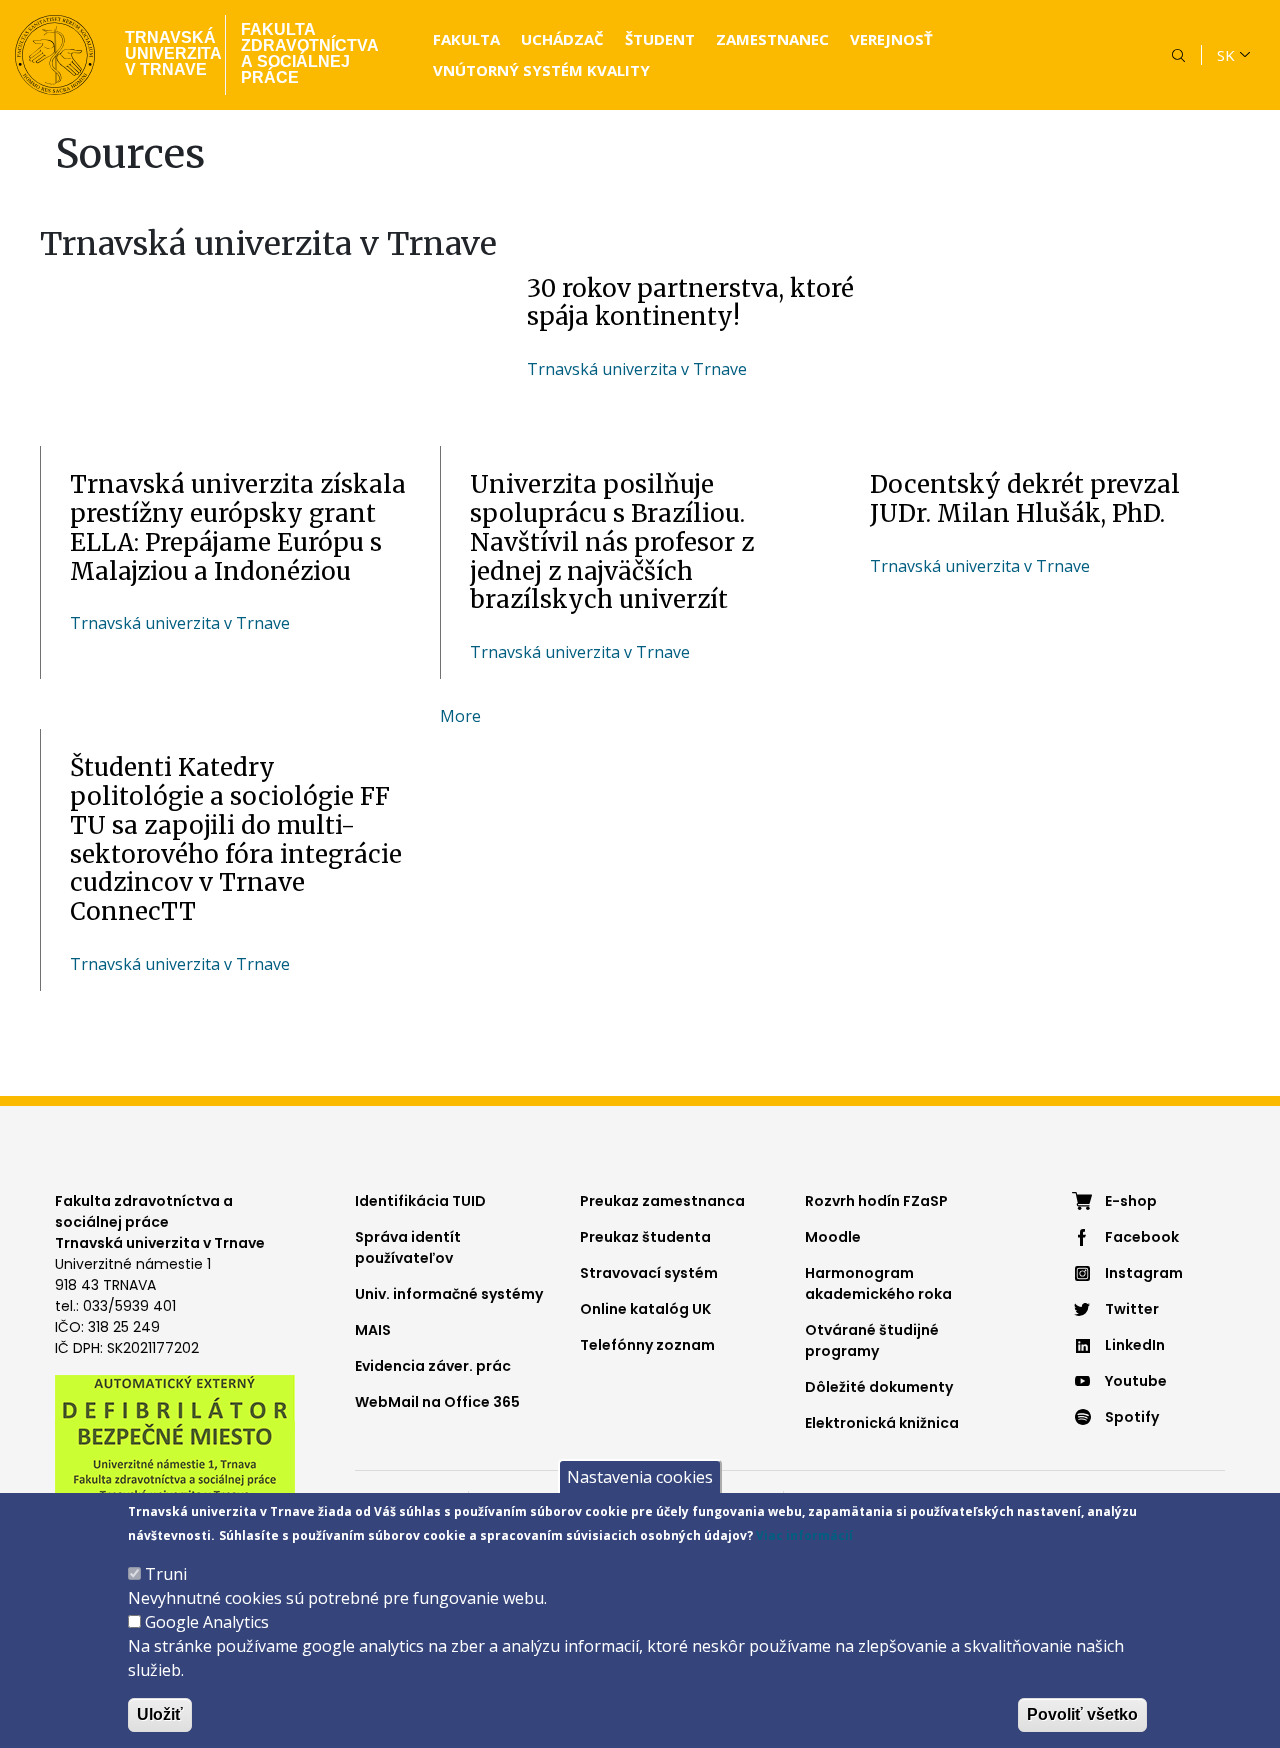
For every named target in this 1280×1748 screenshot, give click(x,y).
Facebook (1142, 1237)
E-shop (1131, 1201)
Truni (166, 1574)
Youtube (1136, 1381)
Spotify (1132, 1417)
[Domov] (55, 55)
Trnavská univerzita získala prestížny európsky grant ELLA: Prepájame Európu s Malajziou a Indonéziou (238, 527)
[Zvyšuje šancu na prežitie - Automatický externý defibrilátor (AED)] (175, 1437)
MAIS (373, 1330)
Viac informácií (804, 1535)
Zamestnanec (772, 39)
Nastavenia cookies (640, 1477)
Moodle (833, 1237)
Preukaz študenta (645, 1237)
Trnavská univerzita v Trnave (167, 53)
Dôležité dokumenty (879, 1387)
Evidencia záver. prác (433, 1366)
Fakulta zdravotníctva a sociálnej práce (310, 53)
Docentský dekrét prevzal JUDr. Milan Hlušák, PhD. (1025, 499)
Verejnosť (891, 39)
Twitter (1132, 1309)
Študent (660, 39)
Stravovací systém (649, 1273)
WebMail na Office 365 (437, 1402)
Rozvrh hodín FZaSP (876, 1201)
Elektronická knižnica (882, 1423)
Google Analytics (207, 1622)
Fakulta (466, 39)
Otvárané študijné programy (872, 1340)
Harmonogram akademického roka (878, 1283)
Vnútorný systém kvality (541, 70)
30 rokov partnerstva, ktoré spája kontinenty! (690, 303)
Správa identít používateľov (408, 1247)
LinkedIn (1135, 1345)
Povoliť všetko (1082, 1714)
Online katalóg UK (645, 1309)
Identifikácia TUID (420, 1201)
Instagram (1144, 1273)
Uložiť (160, 1714)
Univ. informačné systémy (449, 1294)
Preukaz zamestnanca (662, 1201)
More (460, 776)
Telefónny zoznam (647, 1345)
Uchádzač (562, 39)
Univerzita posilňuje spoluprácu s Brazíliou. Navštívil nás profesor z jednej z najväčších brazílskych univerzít (612, 542)
